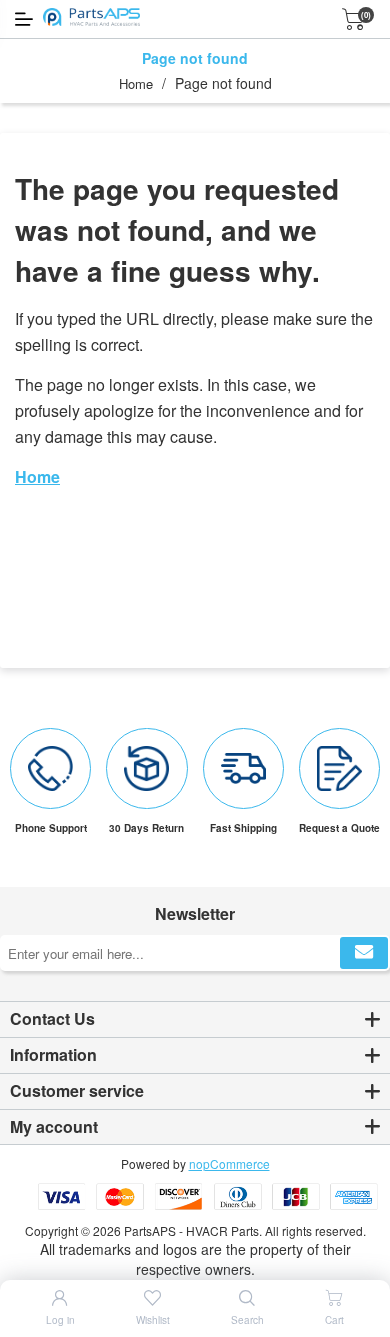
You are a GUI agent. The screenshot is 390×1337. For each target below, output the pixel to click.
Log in (60, 1320)
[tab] (195, 1020)
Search (247, 1320)
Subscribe (364, 953)
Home (136, 83)
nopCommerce (229, 1163)
